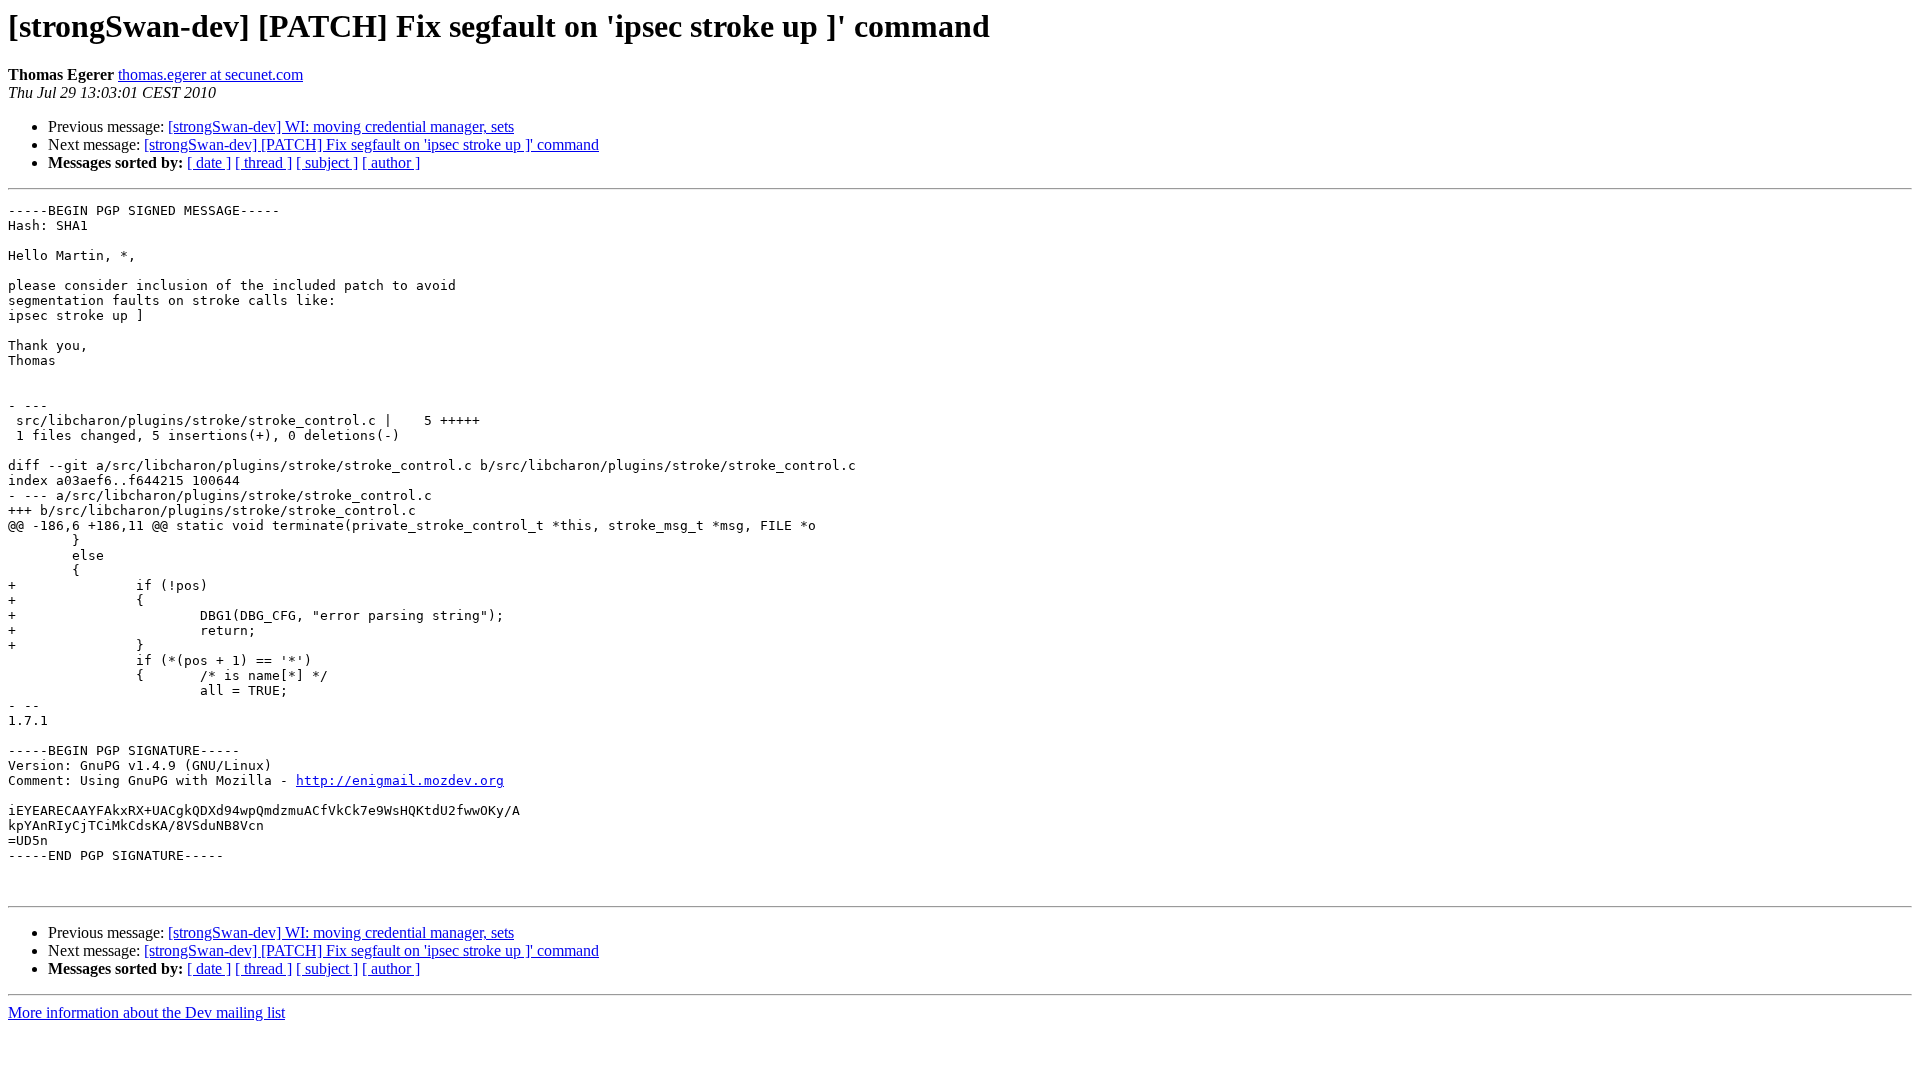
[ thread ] (263, 162)
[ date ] (209, 162)
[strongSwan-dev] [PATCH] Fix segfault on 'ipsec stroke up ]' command (371, 144)
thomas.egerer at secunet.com (210, 74)
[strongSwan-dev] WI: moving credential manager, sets (341, 126)
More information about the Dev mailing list (146, 1012)
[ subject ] (327, 162)
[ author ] (391, 162)
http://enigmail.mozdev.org (400, 780)
